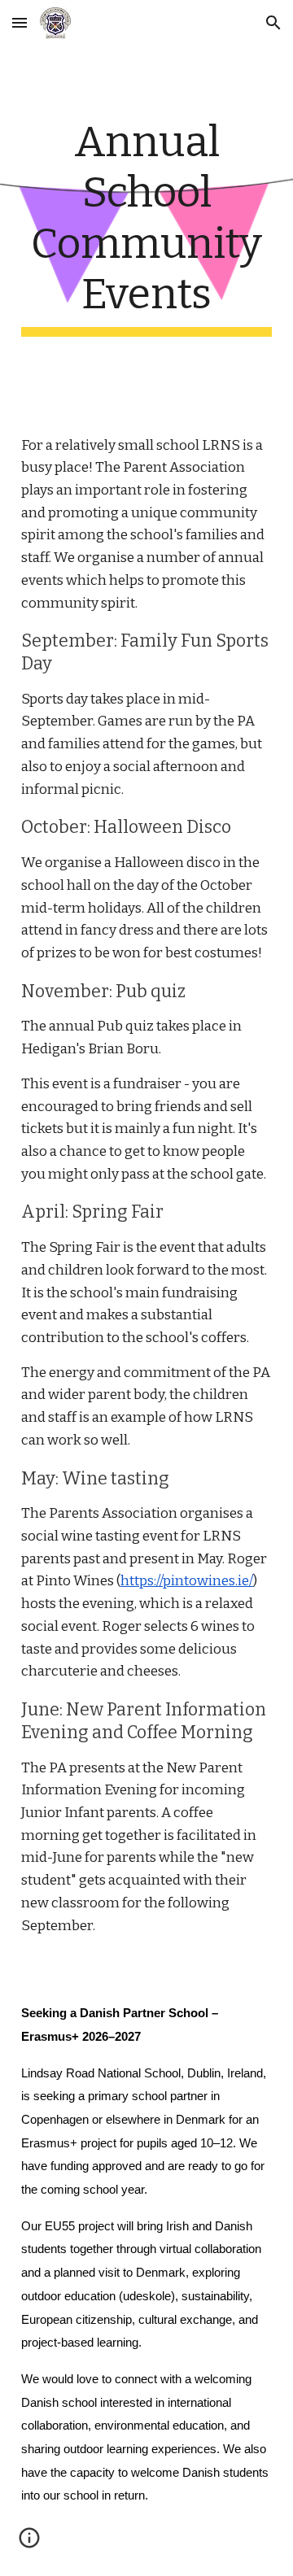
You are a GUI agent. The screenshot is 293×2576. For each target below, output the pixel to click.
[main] (146, 227)
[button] (20, 22)
